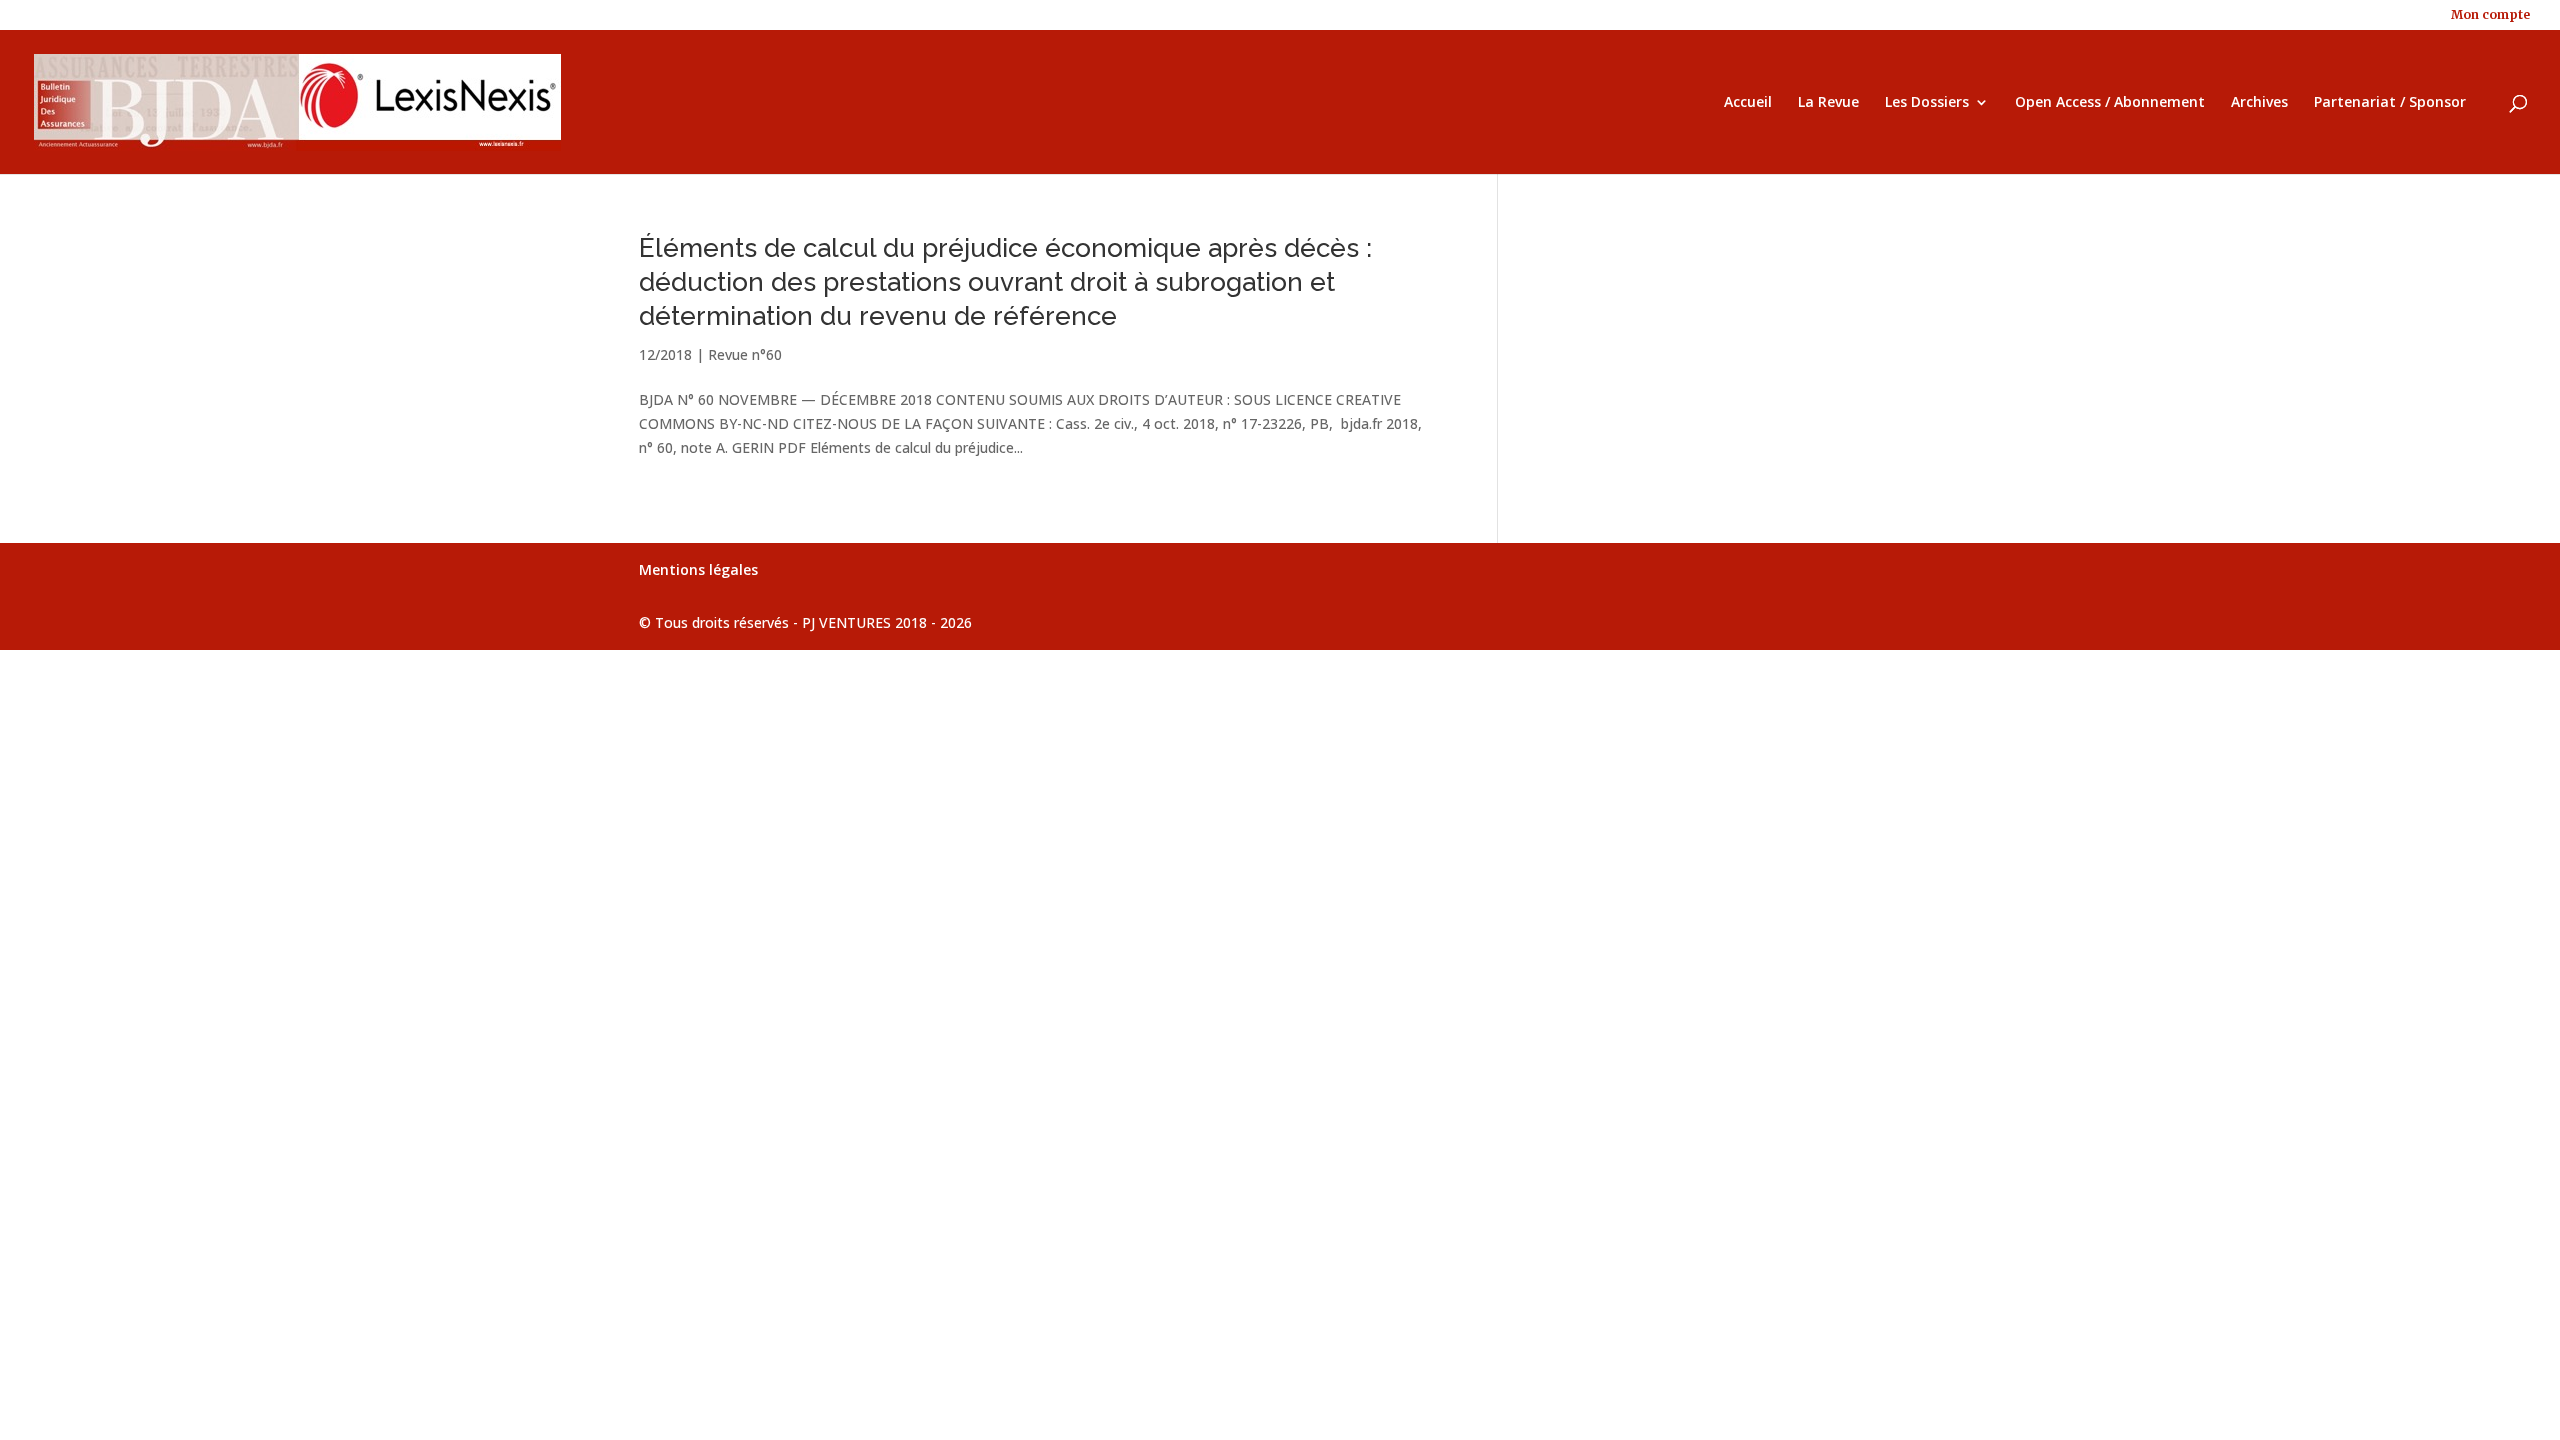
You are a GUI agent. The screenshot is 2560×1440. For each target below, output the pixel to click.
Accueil (1748, 103)
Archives (2259, 103)
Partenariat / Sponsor (2390, 103)
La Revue (1828, 103)
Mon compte (2490, 15)
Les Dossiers (1927, 103)
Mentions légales (698, 569)
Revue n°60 (745, 354)
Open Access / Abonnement (2110, 103)
